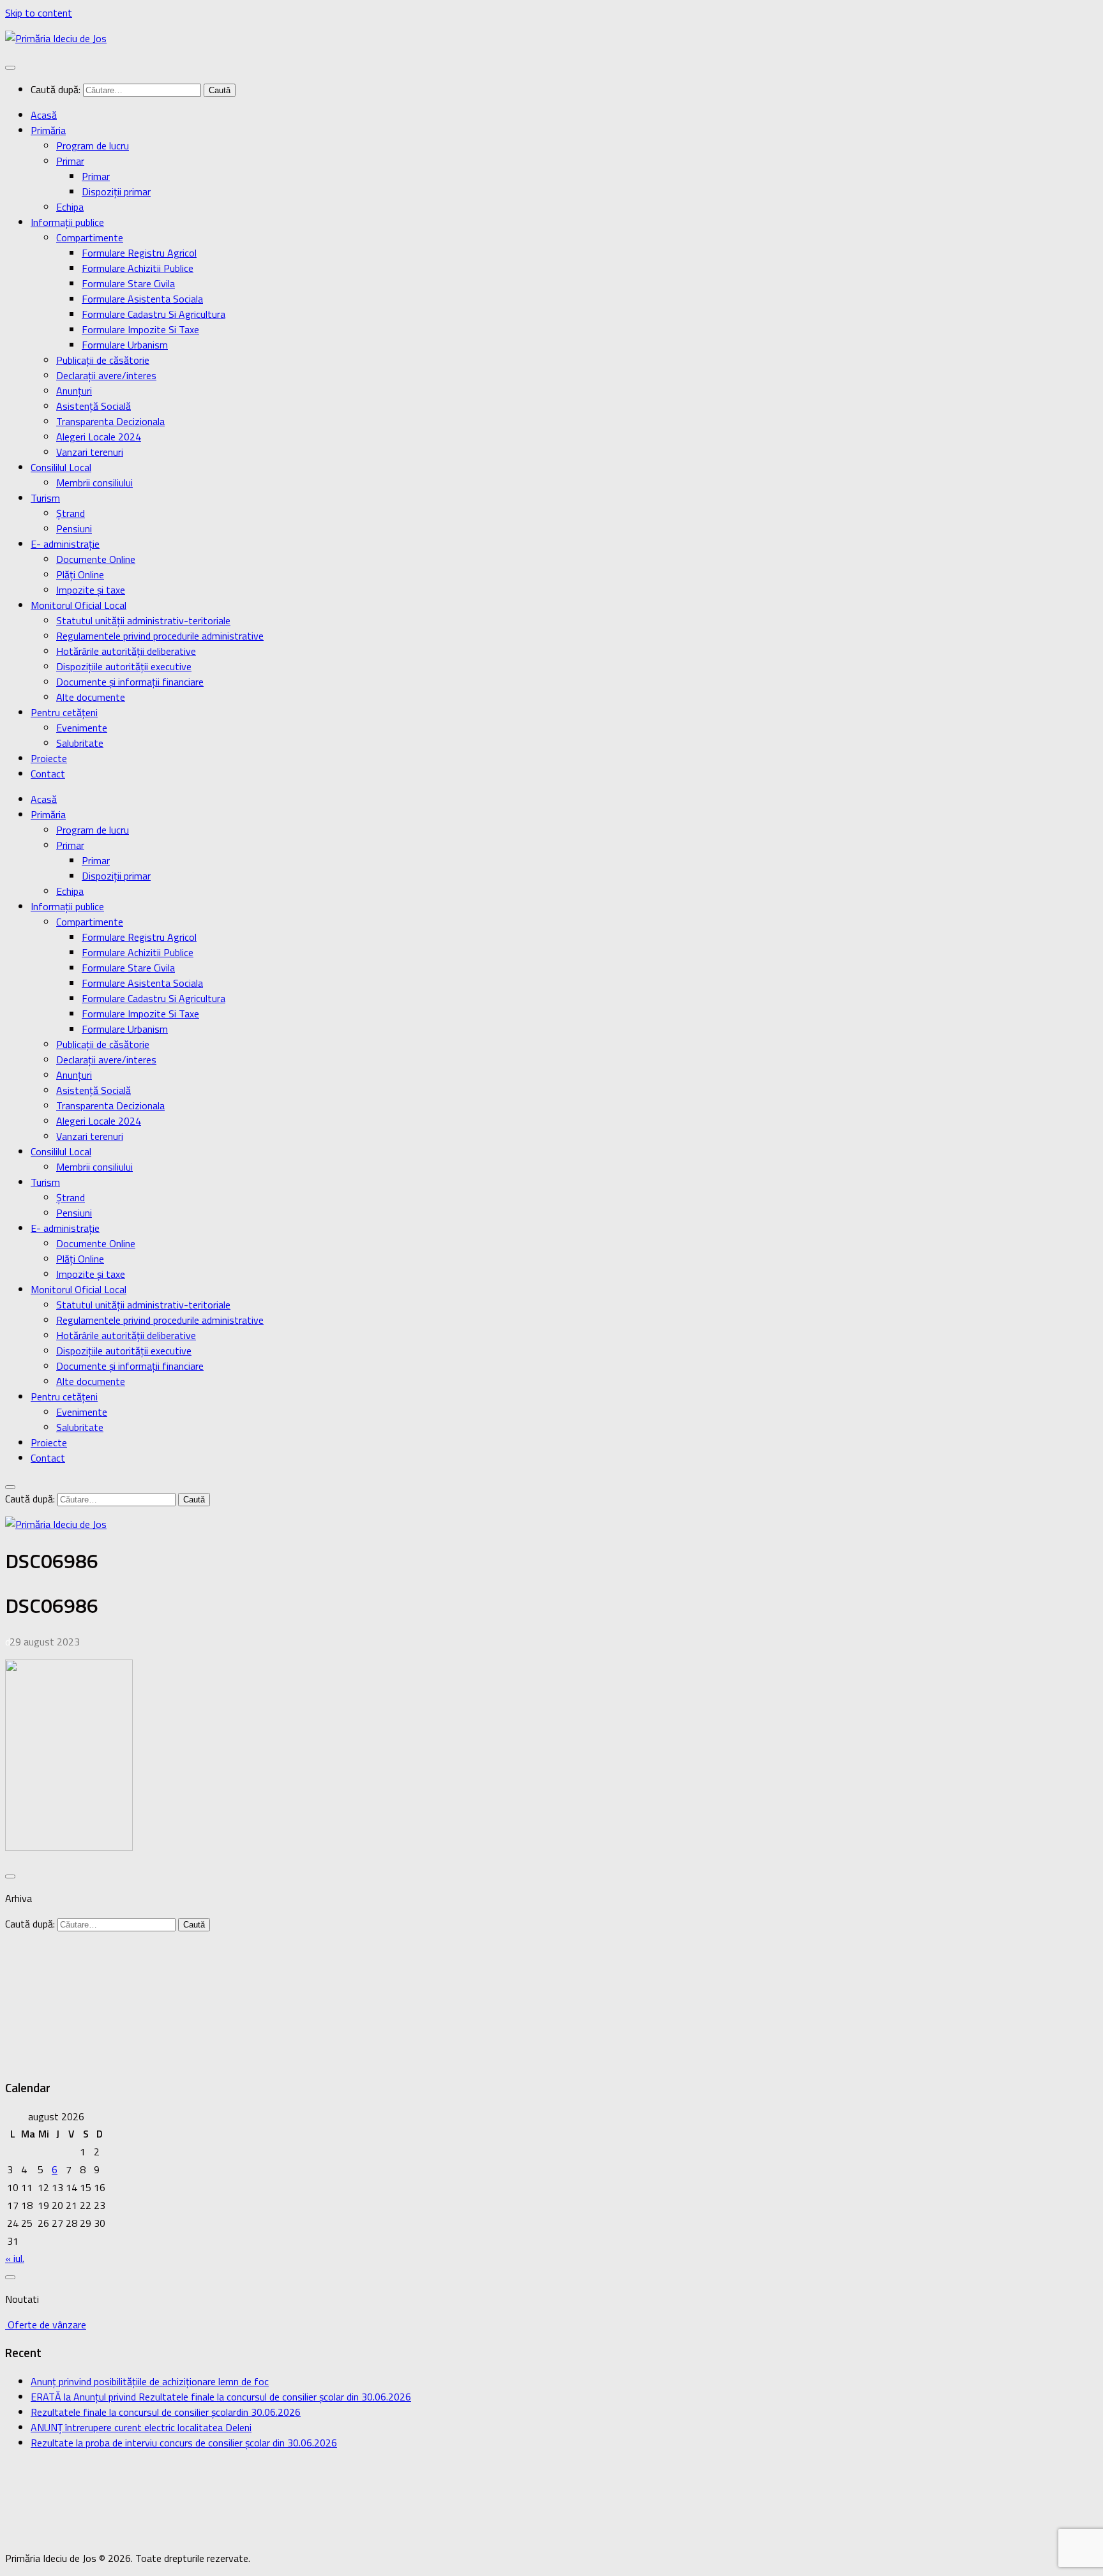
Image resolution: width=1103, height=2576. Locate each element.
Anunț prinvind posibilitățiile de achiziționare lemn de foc (150, 2381)
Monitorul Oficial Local (79, 605)
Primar (70, 161)
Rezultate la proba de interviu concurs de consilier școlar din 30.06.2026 (184, 2443)
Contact (48, 774)
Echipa (70, 207)
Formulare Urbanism (125, 345)
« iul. (15, 2258)
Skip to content (39, 13)
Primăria (48, 130)
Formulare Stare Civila (128, 283)
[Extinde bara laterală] (10, 1876)
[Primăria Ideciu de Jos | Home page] (56, 38)
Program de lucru (93, 146)
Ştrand (71, 513)
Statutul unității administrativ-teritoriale (143, 620)
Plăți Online (80, 574)
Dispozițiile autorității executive (124, 666)
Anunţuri (74, 391)
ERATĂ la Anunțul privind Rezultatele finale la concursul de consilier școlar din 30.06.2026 (221, 2397)
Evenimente (82, 728)
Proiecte (49, 758)
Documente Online (96, 559)
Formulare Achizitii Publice (138, 268)
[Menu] (10, 68)
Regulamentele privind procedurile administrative (160, 636)
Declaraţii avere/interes (106, 375)
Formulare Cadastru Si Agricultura (154, 314)
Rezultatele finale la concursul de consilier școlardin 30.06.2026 (166, 2412)
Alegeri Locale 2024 (99, 437)
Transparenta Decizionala (110, 421)
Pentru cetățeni (64, 712)
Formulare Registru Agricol (139, 253)
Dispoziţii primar (116, 191)
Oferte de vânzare (46, 2325)
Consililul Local (61, 467)
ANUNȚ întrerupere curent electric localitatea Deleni (141, 2427)
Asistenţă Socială (94, 406)
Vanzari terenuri (90, 452)
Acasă (44, 115)
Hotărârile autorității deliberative (126, 651)
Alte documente (91, 697)
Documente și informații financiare (130, 682)
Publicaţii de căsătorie (103, 360)
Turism (45, 498)
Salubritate (80, 743)
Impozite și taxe (91, 590)
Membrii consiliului (94, 483)
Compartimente (90, 237)
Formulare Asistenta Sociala (142, 299)
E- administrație (65, 544)
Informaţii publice (67, 222)
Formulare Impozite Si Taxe (140, 329)
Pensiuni (74, 528)
